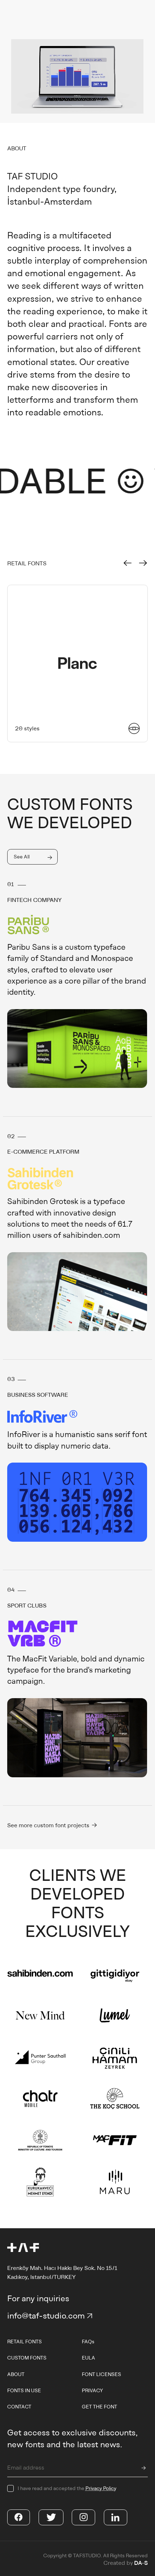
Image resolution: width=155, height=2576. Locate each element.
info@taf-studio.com (46, 2315)
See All (22, 857)
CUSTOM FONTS (27, 2358)
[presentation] (128, 563)
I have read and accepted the (67, 2488)
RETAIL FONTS (25, 2342)
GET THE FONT (99, 2407)
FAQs (88, 2342)
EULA (88, 2358)
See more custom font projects (49, 1825)
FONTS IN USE (24, 2390)
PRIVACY (92, 2390)
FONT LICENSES (101, 2374)
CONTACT (19, 2407)
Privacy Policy (101, 2488)
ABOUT (16, 2374)
